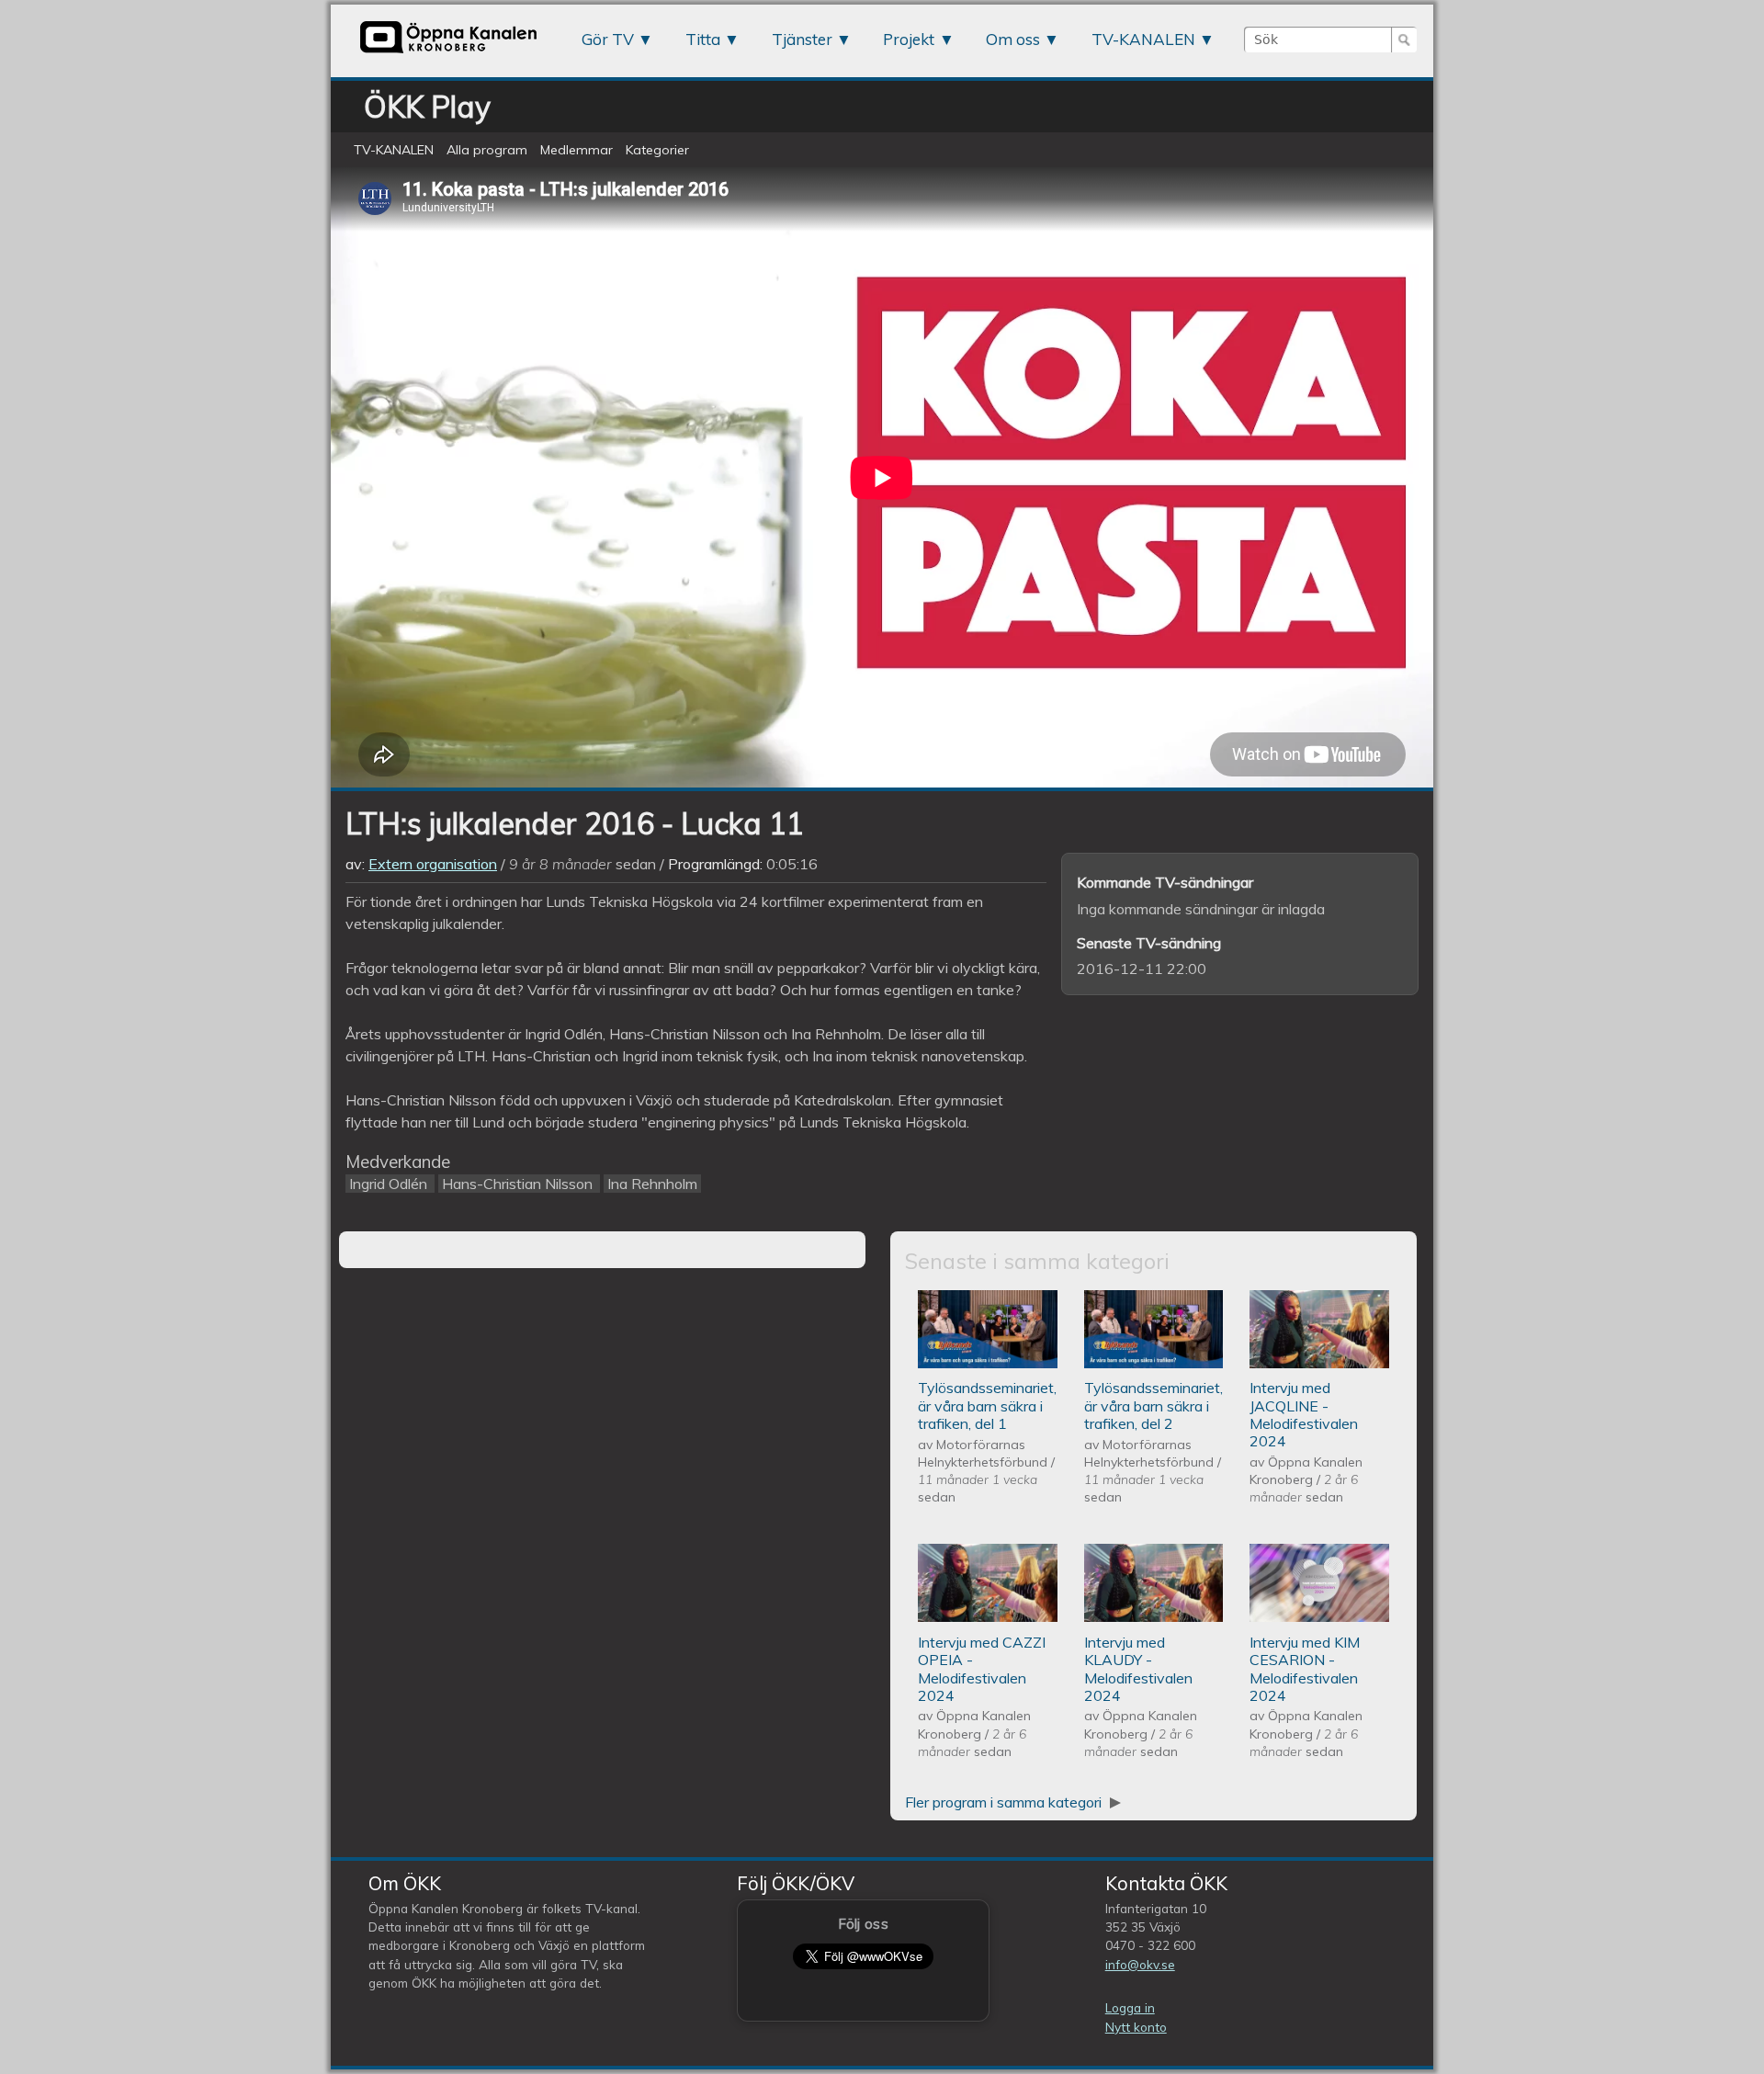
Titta (703, 39)
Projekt (909, 39)
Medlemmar (577, 150)
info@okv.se (1140, 1964)
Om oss (1013, 39)
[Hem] (448, 52)
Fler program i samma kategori (1005, 1802)
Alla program (487, 150)
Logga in (1130, 2007)
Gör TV (608, 39)
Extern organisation (433, 864)
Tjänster (802, 39)
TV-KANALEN (1143, 39)
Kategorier (657, 150)
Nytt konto (1136, 2027)
